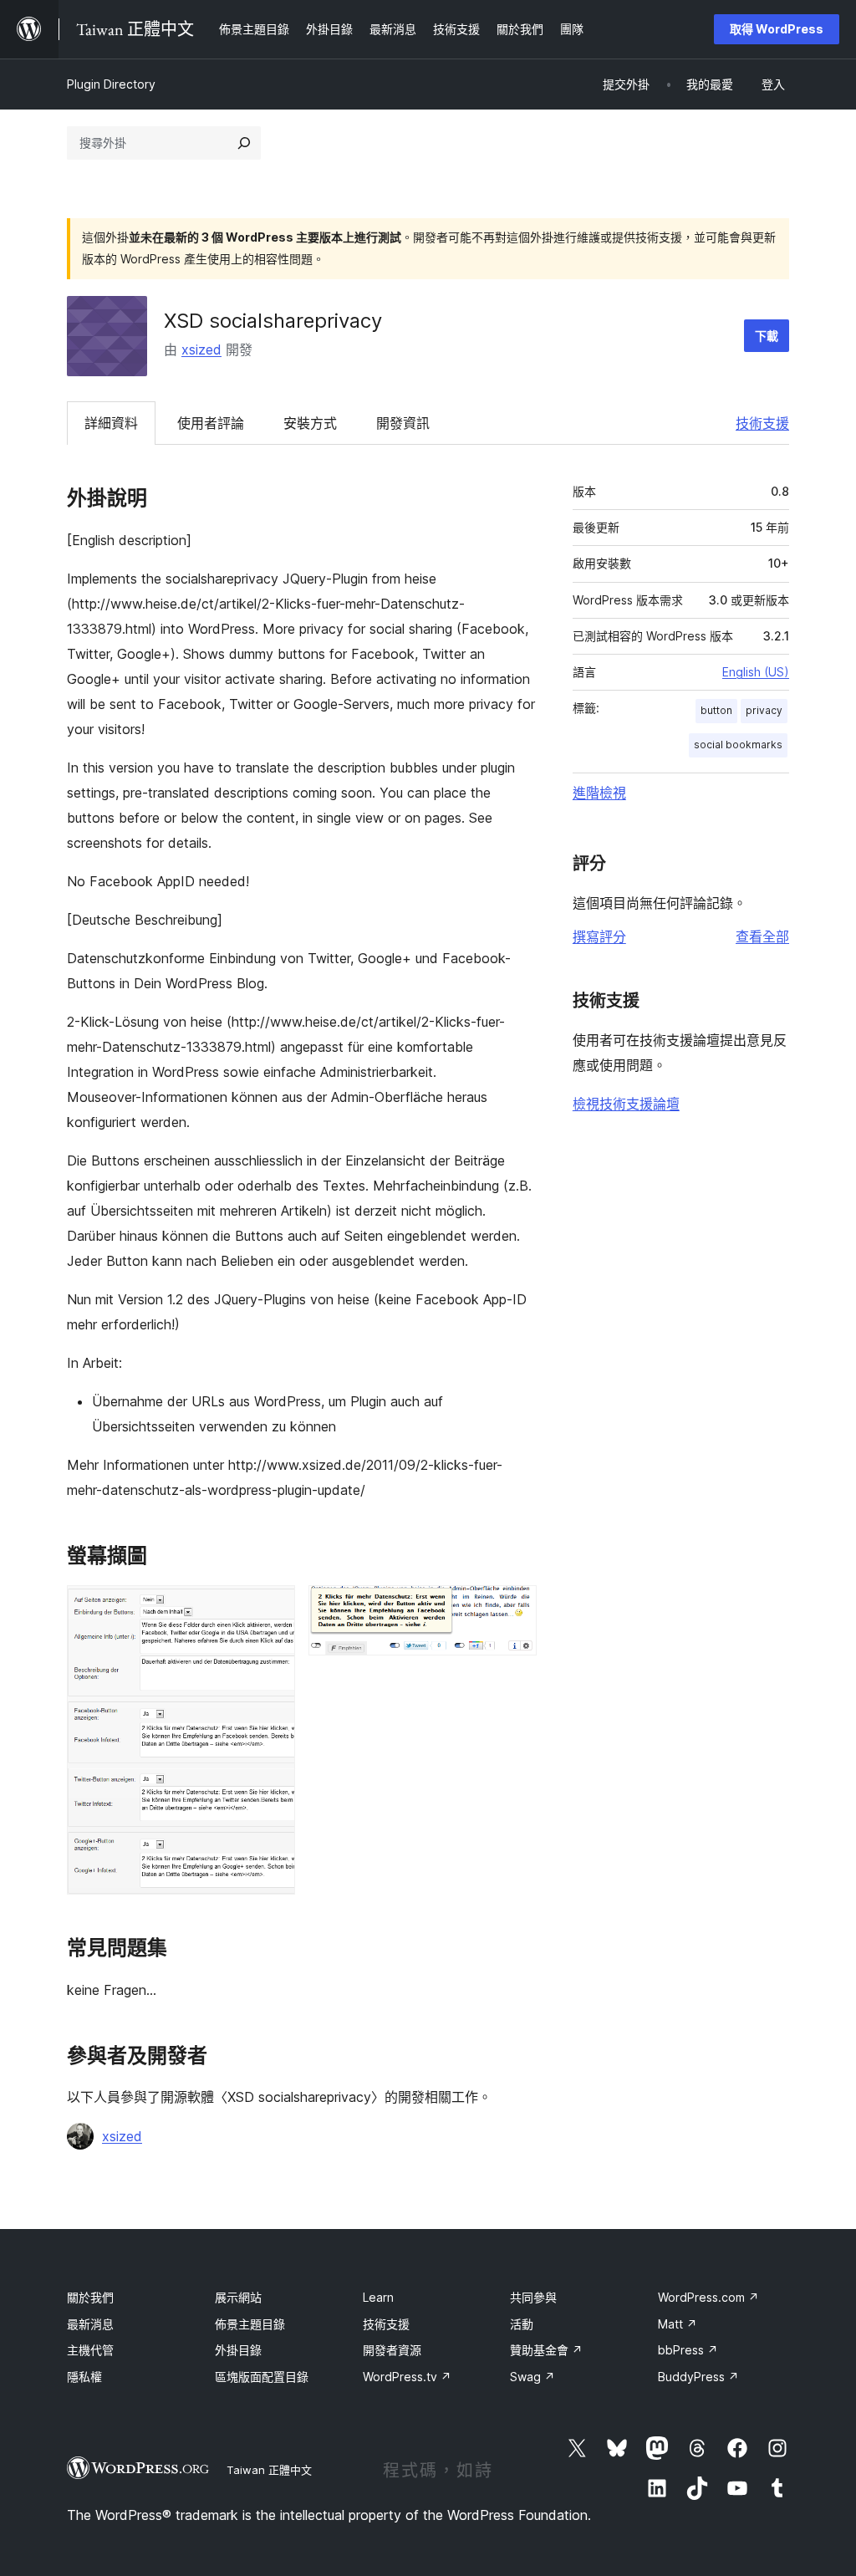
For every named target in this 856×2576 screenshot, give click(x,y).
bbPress (688, 2350)
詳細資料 (111, 423)
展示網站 (238, 2297)
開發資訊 (403, 423)
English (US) (756, 672)
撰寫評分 (599, 936)
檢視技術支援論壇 (626, 1104)
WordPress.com (708, 2297)
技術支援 (762, 423)
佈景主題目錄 (250, 2324)
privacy (764, 710)
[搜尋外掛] (244, 143)
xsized (201, 349)
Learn (378, 2297)
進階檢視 (599, 793)
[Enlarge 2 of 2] (514, 1608)
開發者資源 (392, 2350)
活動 (522, 2324)
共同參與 (533, 2297)
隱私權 (84, 2377)
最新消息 (90, 2324)
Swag (532, 2377)
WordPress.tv (407, 2377)
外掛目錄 (238, 2350)
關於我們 (90, 2297)
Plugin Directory (111, 84)
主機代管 (90, 2350)
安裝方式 (310, 423)
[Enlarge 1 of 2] (273, 1608)
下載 (767, 336)
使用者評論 (211, 423)
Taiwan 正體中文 (269, 2470)
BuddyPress (698, 2377)
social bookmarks (738, 745)
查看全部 (762, 936)
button (716, 710)
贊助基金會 (546, 2350)
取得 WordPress (777, 29)
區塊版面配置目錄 (262, 2377)
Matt (678, 2324)
